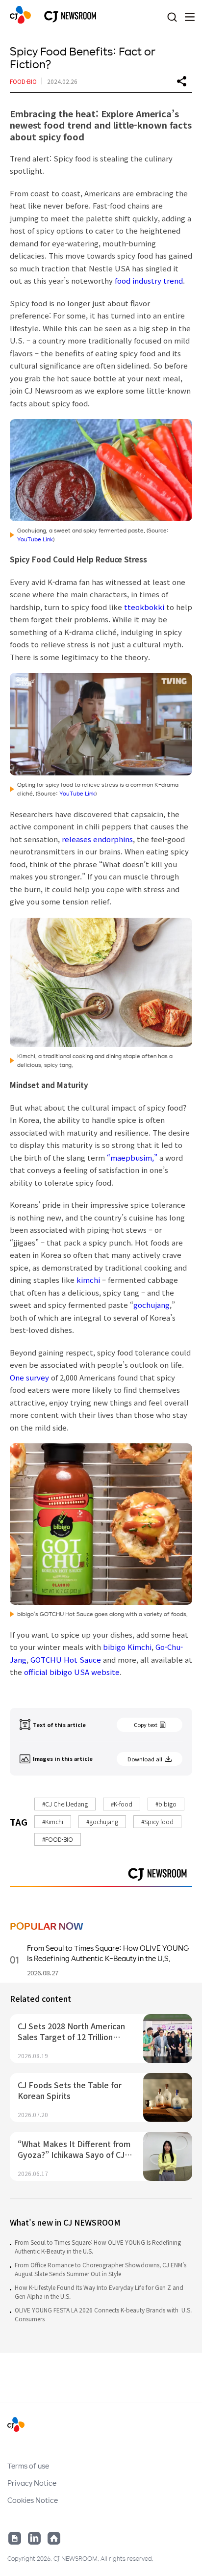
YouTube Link (35, 539)
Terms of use (28, 2466)
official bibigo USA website (72, 1672)
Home (54, 2538)
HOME (20, 15)
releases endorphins (97, 839)
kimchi (88, 1280)
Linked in (34, 2538)
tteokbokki (144, 607)
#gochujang (102, 1821)
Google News (15, 2538)
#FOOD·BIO (58, 1839)
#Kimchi (53, 1821)
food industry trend (149, 280)
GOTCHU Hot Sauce (66, 1660)
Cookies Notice (33, 2500)
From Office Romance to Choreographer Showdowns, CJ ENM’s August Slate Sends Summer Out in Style (101, 2269)
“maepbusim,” (133, 1157)
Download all (145, 1759)
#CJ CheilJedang (65, 1804)
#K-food (122, 1804)
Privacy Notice (32, 2483)
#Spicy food (157, 1821)
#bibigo (166, 1804)
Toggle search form (172, 17)
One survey (29, 1377)
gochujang (151, 1305)
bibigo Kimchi (127, 1647)
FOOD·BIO (23, 81)
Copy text (146, 1725)
